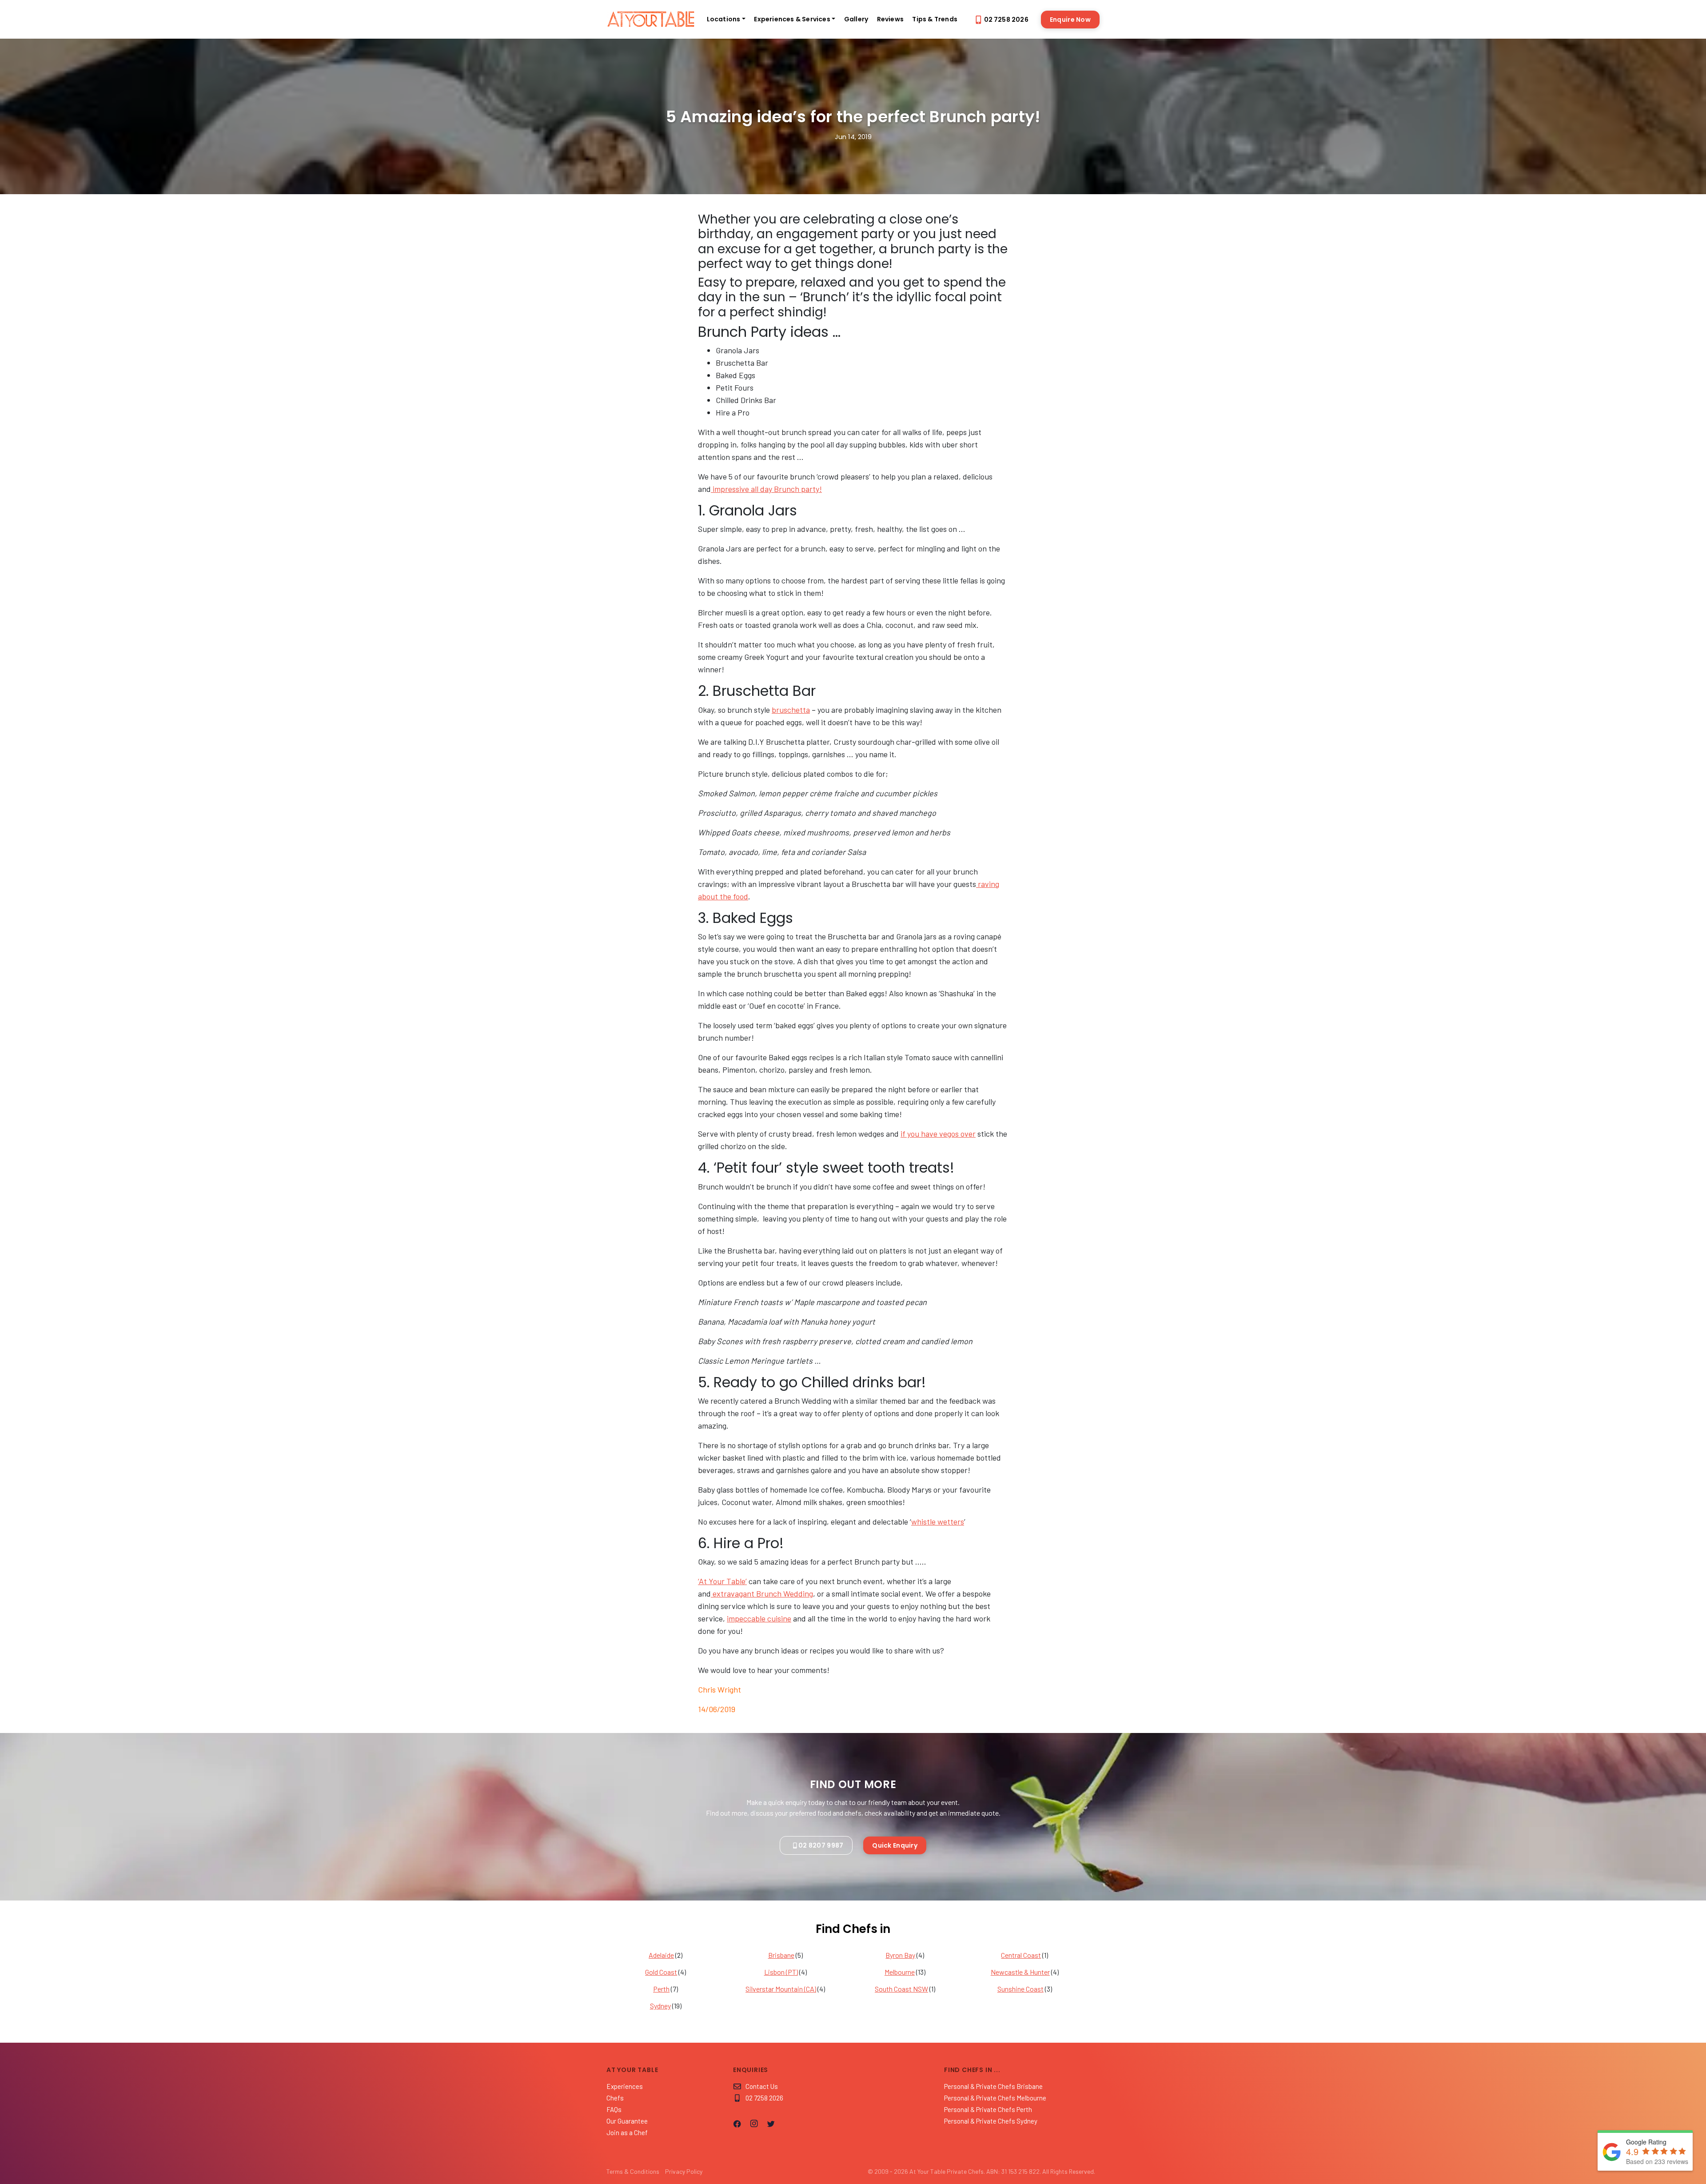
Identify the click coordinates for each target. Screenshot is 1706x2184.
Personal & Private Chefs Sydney (991, 2121)
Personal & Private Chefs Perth (988, 2109)
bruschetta (791, 710)
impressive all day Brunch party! (766, 489)
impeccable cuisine (759, 1618)
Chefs (615, 2098)
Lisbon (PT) (781, 1972)
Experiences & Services (792, 19)
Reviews (890, 19)
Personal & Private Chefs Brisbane (993, 2086)
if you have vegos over (938, 1134)
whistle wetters (938, 1521)
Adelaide (661, 1955)
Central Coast (1021, 1955)
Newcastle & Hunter (1020, 1972)
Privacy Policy (684, 2171)
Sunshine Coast (1020, 1989)
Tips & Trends (935, 19)
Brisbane (781, 1955)
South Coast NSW (901, 1989)
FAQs (614, 2109)
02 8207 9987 (821, 1845)
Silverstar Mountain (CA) (781, 1989)
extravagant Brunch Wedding (762, 1593)
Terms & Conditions (633, 2171)
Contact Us (762, 2086)
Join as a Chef (627, 2132)
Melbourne (900, 1972)
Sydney (660, 2006)
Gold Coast (661, 1972)
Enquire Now (1070, 20)
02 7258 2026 (1006, 20)
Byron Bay (900, 1955)
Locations (724, 19)
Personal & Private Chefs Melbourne (995, 2098)
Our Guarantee (627, 2121)
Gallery (856, 19)
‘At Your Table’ (722, 1581)
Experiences (625, 2086)
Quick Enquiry (895, 1845)
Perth (661, 1989)
